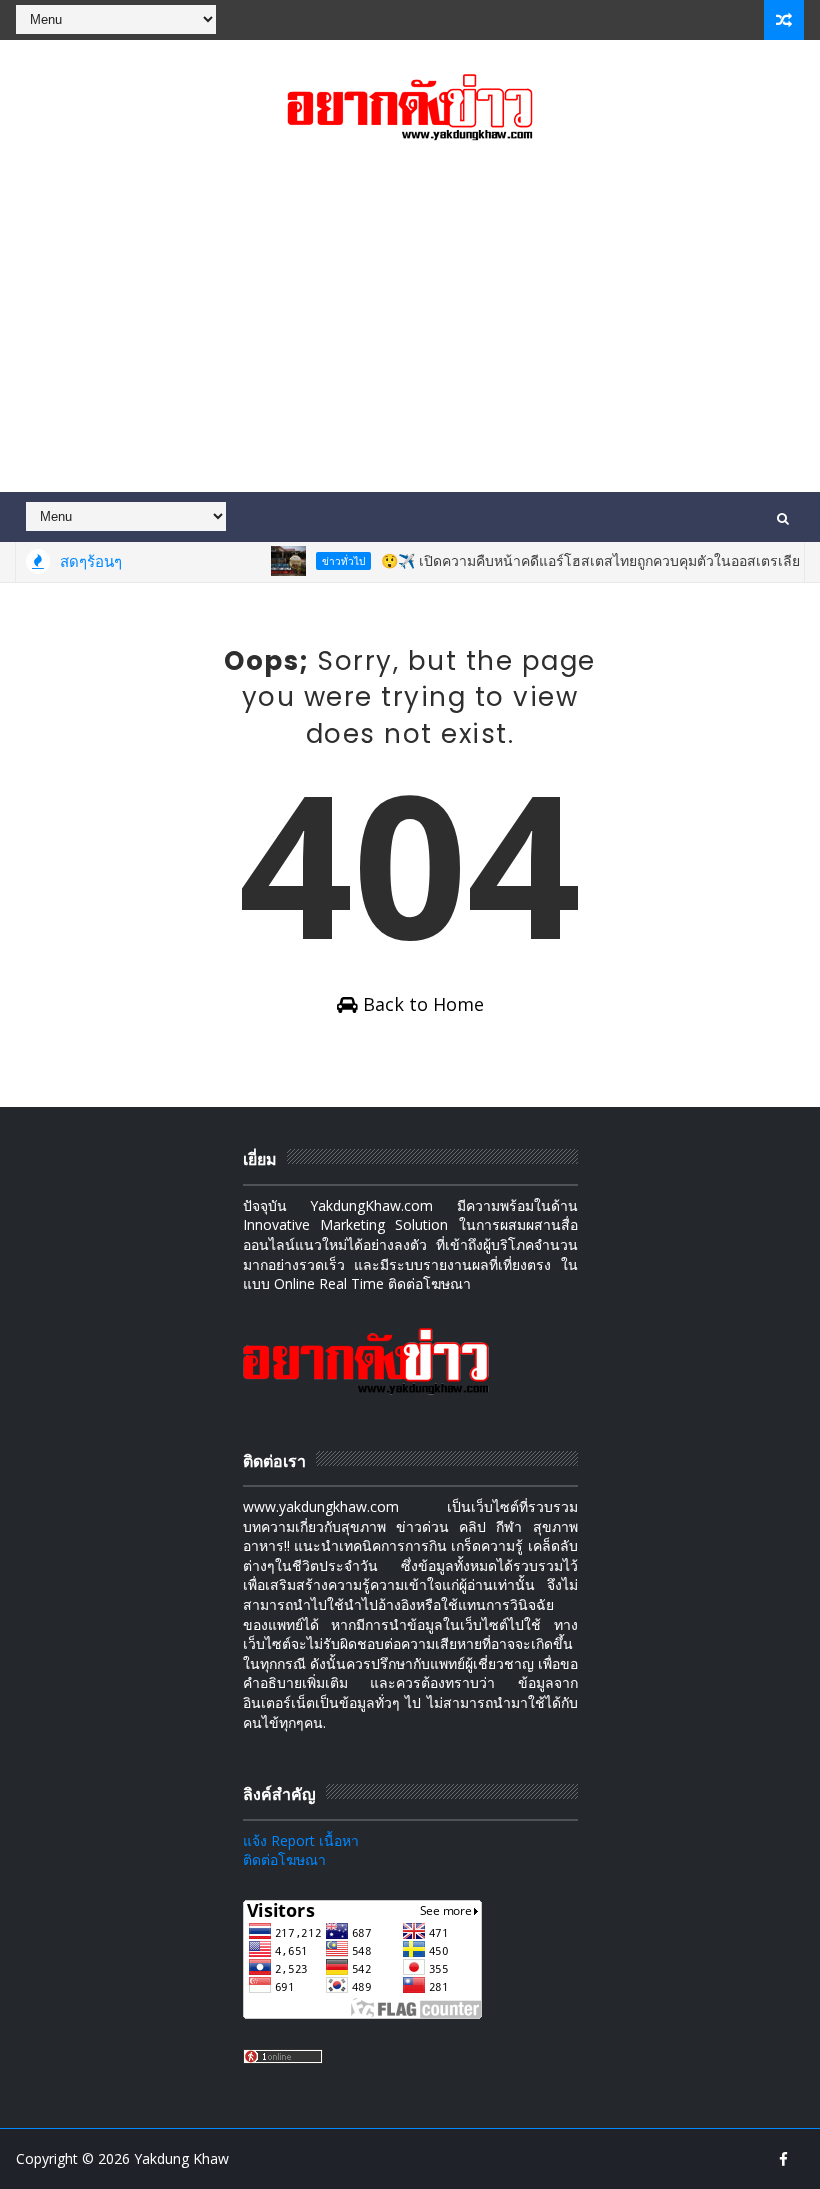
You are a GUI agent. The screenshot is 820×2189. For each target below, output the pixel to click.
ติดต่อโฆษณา (284, 1859)
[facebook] (784, 2159)
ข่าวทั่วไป (326, 561)
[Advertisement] (410, 322)
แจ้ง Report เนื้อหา (301, 1840)
